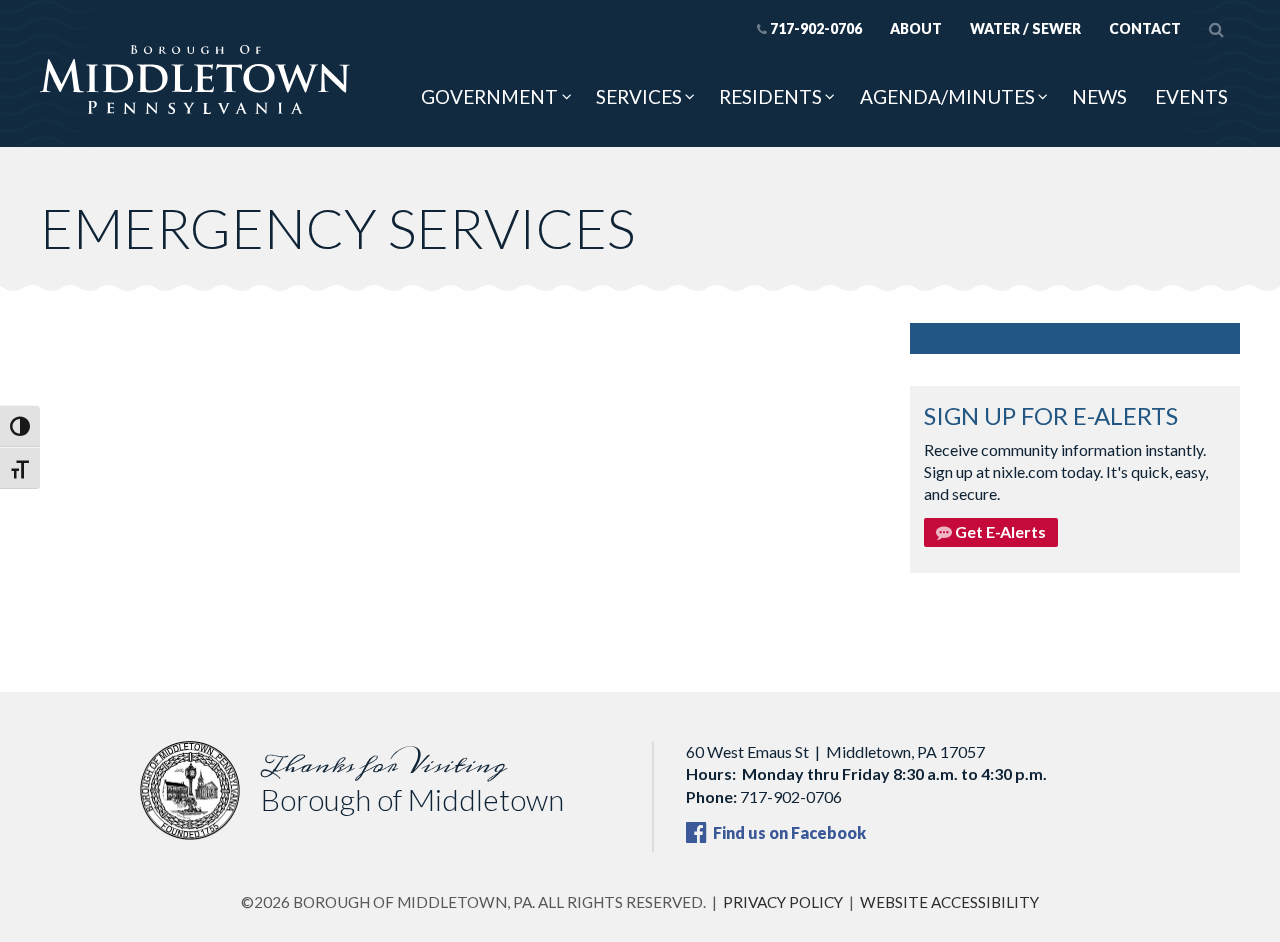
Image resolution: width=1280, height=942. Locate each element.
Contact (1145, 28)
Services (639, 96)
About (916, 28)
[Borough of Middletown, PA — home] (195, 81)
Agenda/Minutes (947, 96)
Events (1191, 96)
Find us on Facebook (788, 832)
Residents (770, 96)
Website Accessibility (949, 902)
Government (489, 96)
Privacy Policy (783, 902)
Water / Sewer (1025, 28)
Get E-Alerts (999, 531)
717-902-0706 (816, 28)
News (1099, 96)
